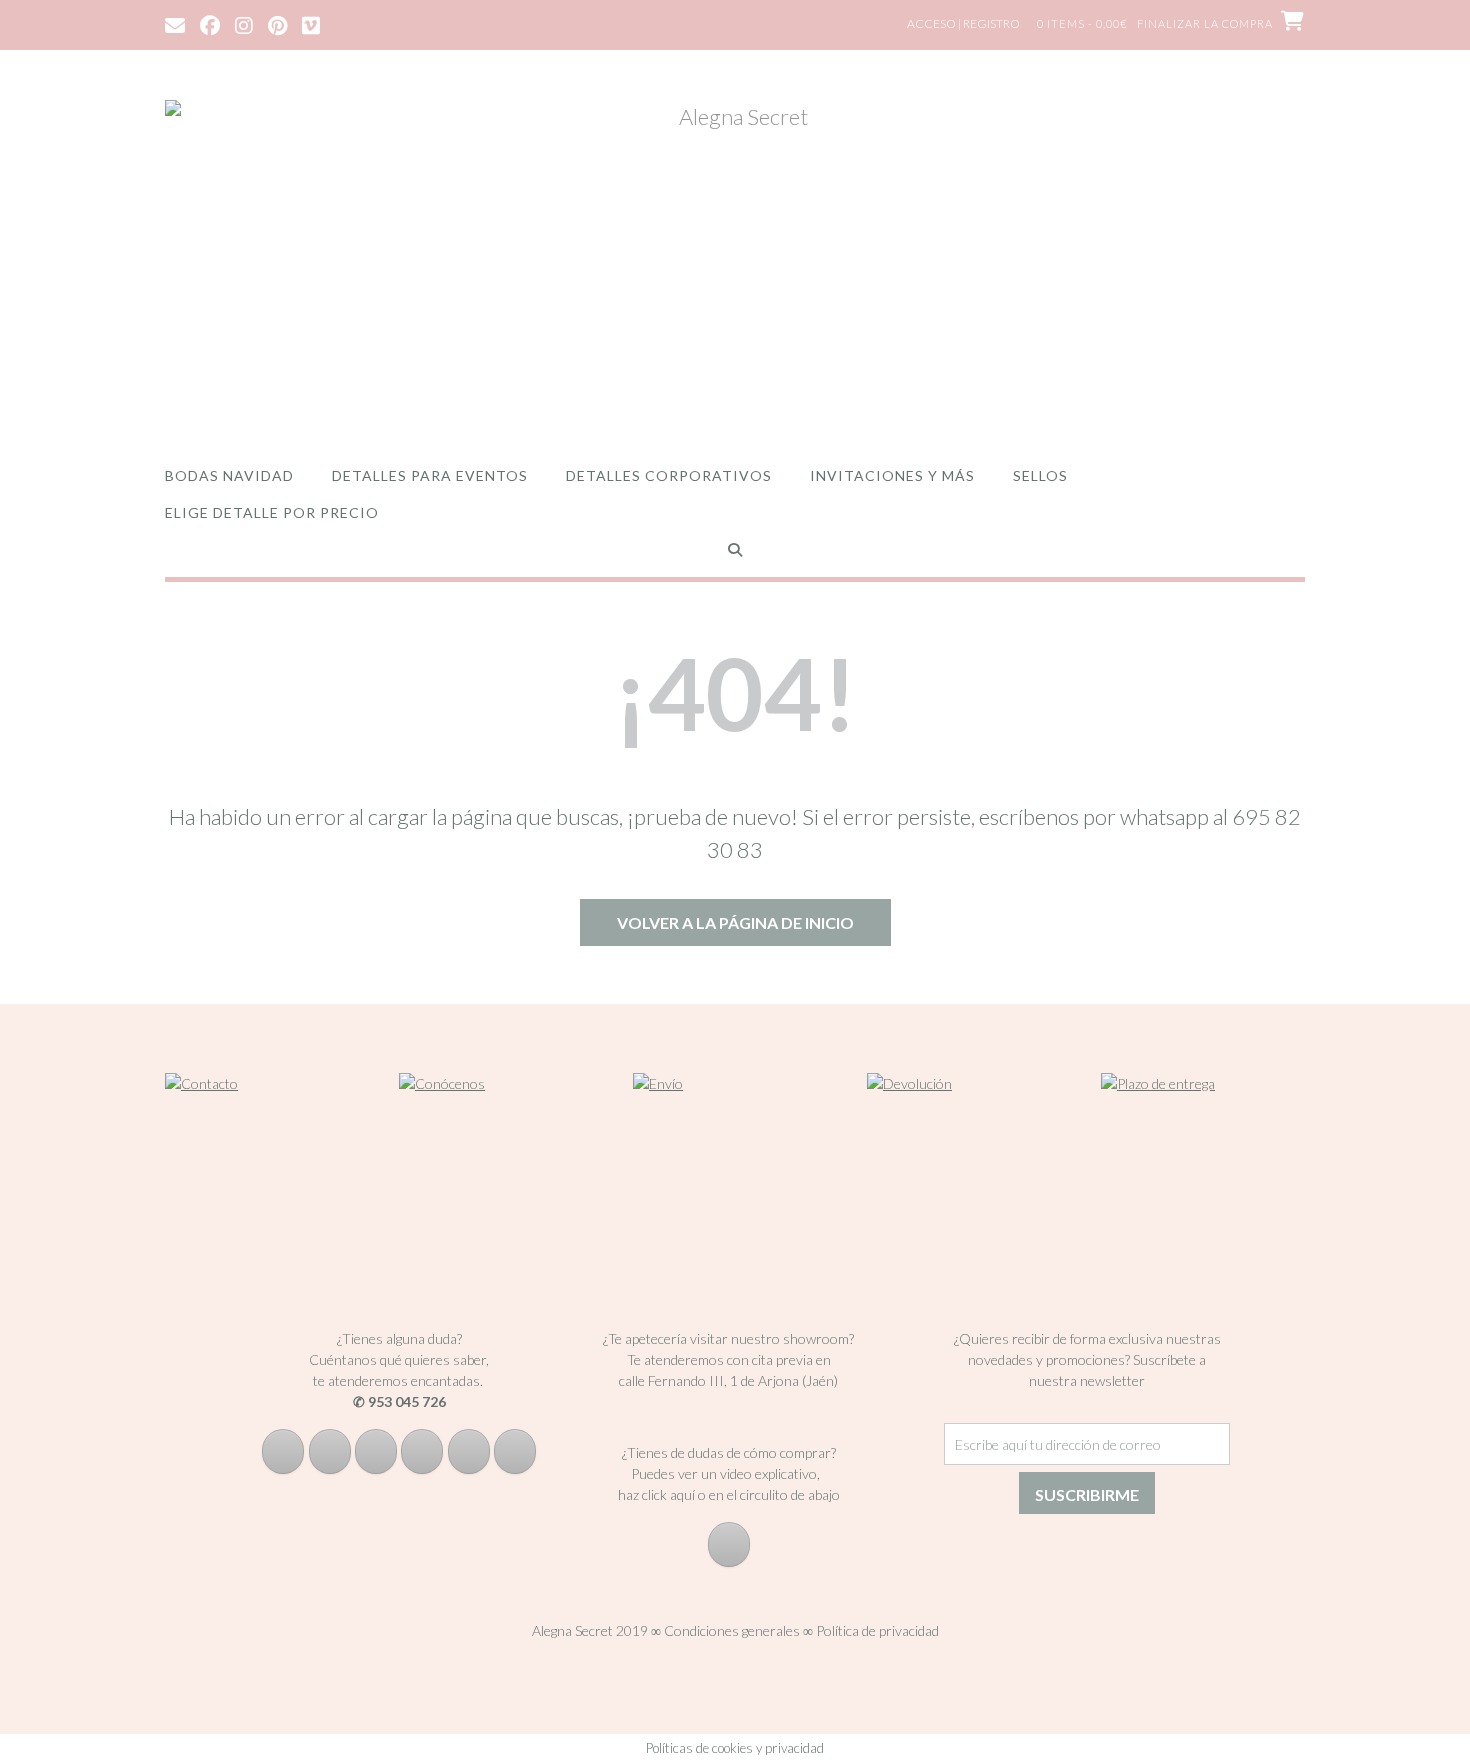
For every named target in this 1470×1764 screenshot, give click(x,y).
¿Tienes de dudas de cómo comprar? (729, 1452)
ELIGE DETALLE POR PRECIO (272, 512)
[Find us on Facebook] (210, 24)
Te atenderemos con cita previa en (729, 1359)
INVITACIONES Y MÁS (892, 475)
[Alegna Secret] (735, 262)
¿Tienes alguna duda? (399, 1338)
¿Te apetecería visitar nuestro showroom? (728, 1338)
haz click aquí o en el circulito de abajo (729, 1494)
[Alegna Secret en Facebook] (283, 1451)
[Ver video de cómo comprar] (729, 1544)
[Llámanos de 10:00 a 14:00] (469, 1451)
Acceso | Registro (963, 23)
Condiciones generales (732, 1630)
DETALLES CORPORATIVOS (669, 475)
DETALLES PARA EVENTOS (430, 475)
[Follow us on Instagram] (244, 24)
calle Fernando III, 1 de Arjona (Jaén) (728, 1380)
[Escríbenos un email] (422, 1451)
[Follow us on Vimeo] (311, 24)
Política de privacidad (877, 1630)
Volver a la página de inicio (735, 922)
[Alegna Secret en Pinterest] (376, 1451)
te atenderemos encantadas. (398, 1380)
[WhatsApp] (515, 1451)
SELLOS (1040, 475)
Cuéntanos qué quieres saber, (399, 1359)
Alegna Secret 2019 (590, 1630)
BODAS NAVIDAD (229, 475)
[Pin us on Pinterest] (277, 24)
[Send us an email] (175, 24)
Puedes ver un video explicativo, (728, 1473)
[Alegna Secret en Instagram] (330, 1451)
